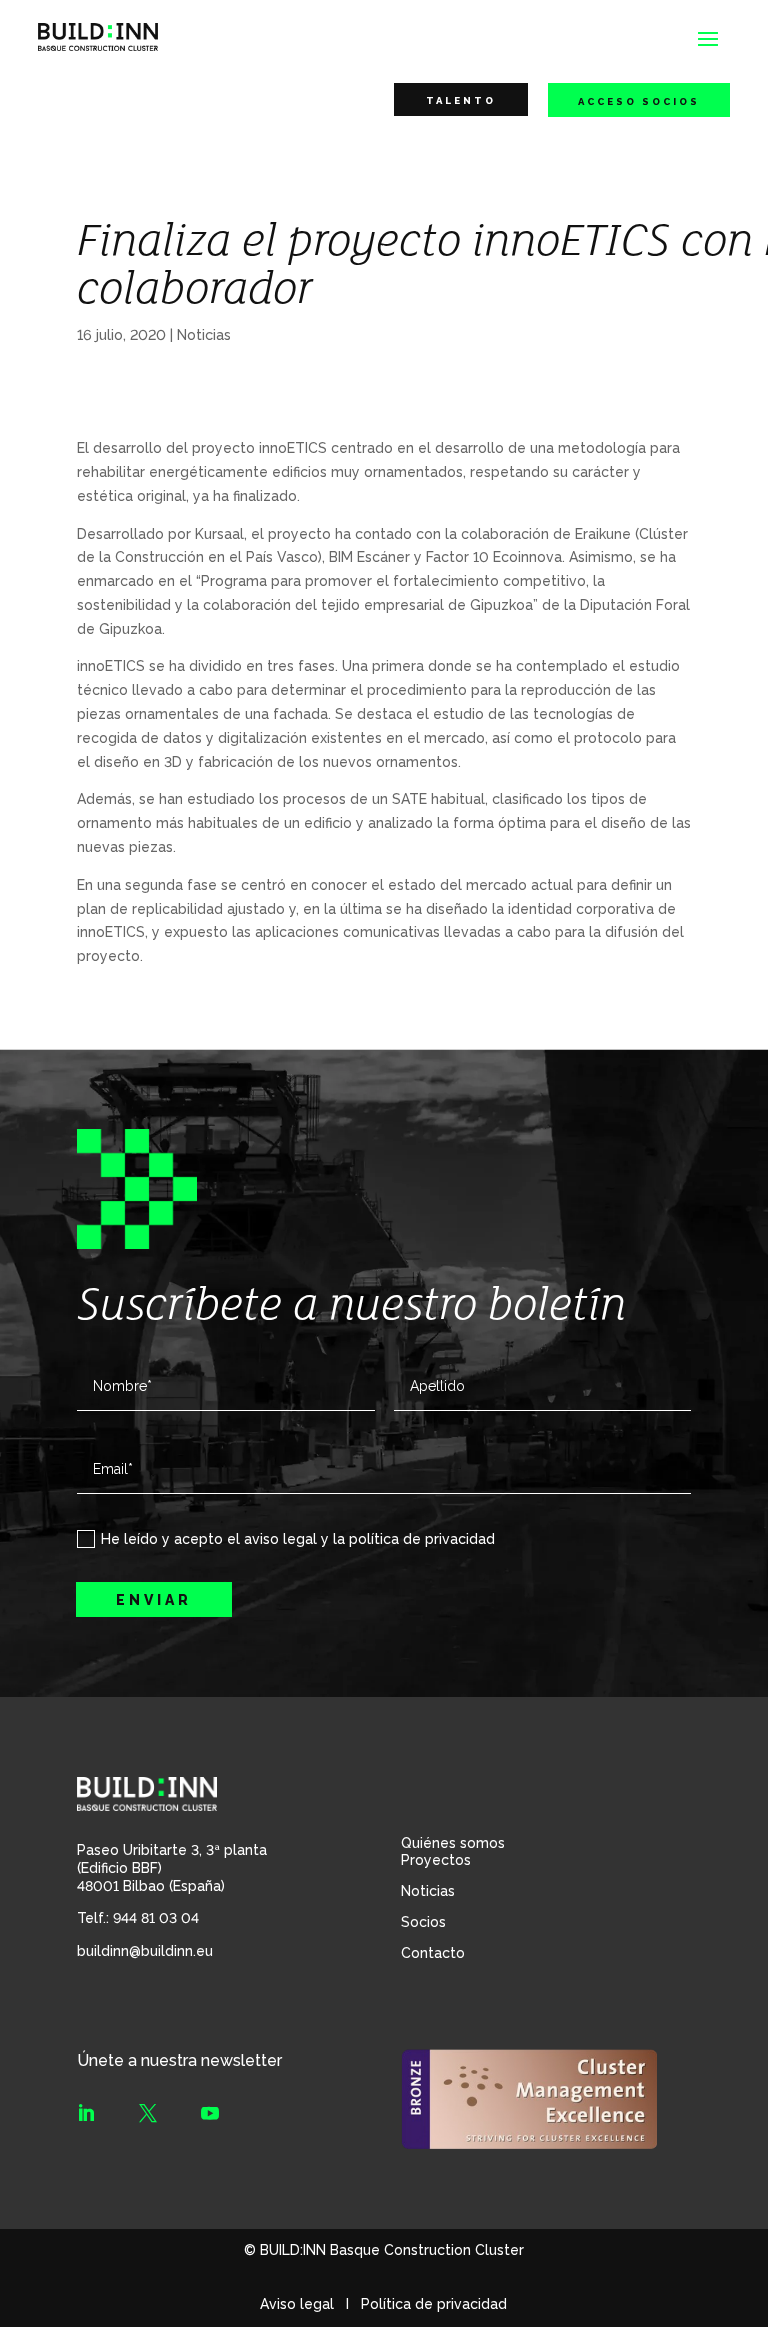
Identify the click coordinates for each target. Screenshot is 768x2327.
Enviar (154, 1600)
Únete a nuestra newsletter (179, 2060)
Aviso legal (297, 2304)
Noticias (204, 334)
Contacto (433, 1953)
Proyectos (436, 1860)
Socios (423, 1922)
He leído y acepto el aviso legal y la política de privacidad (298, 1539)
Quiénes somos (453, 1843)
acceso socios (639, 101)
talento (461, 100)
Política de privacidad (434, 2304)
